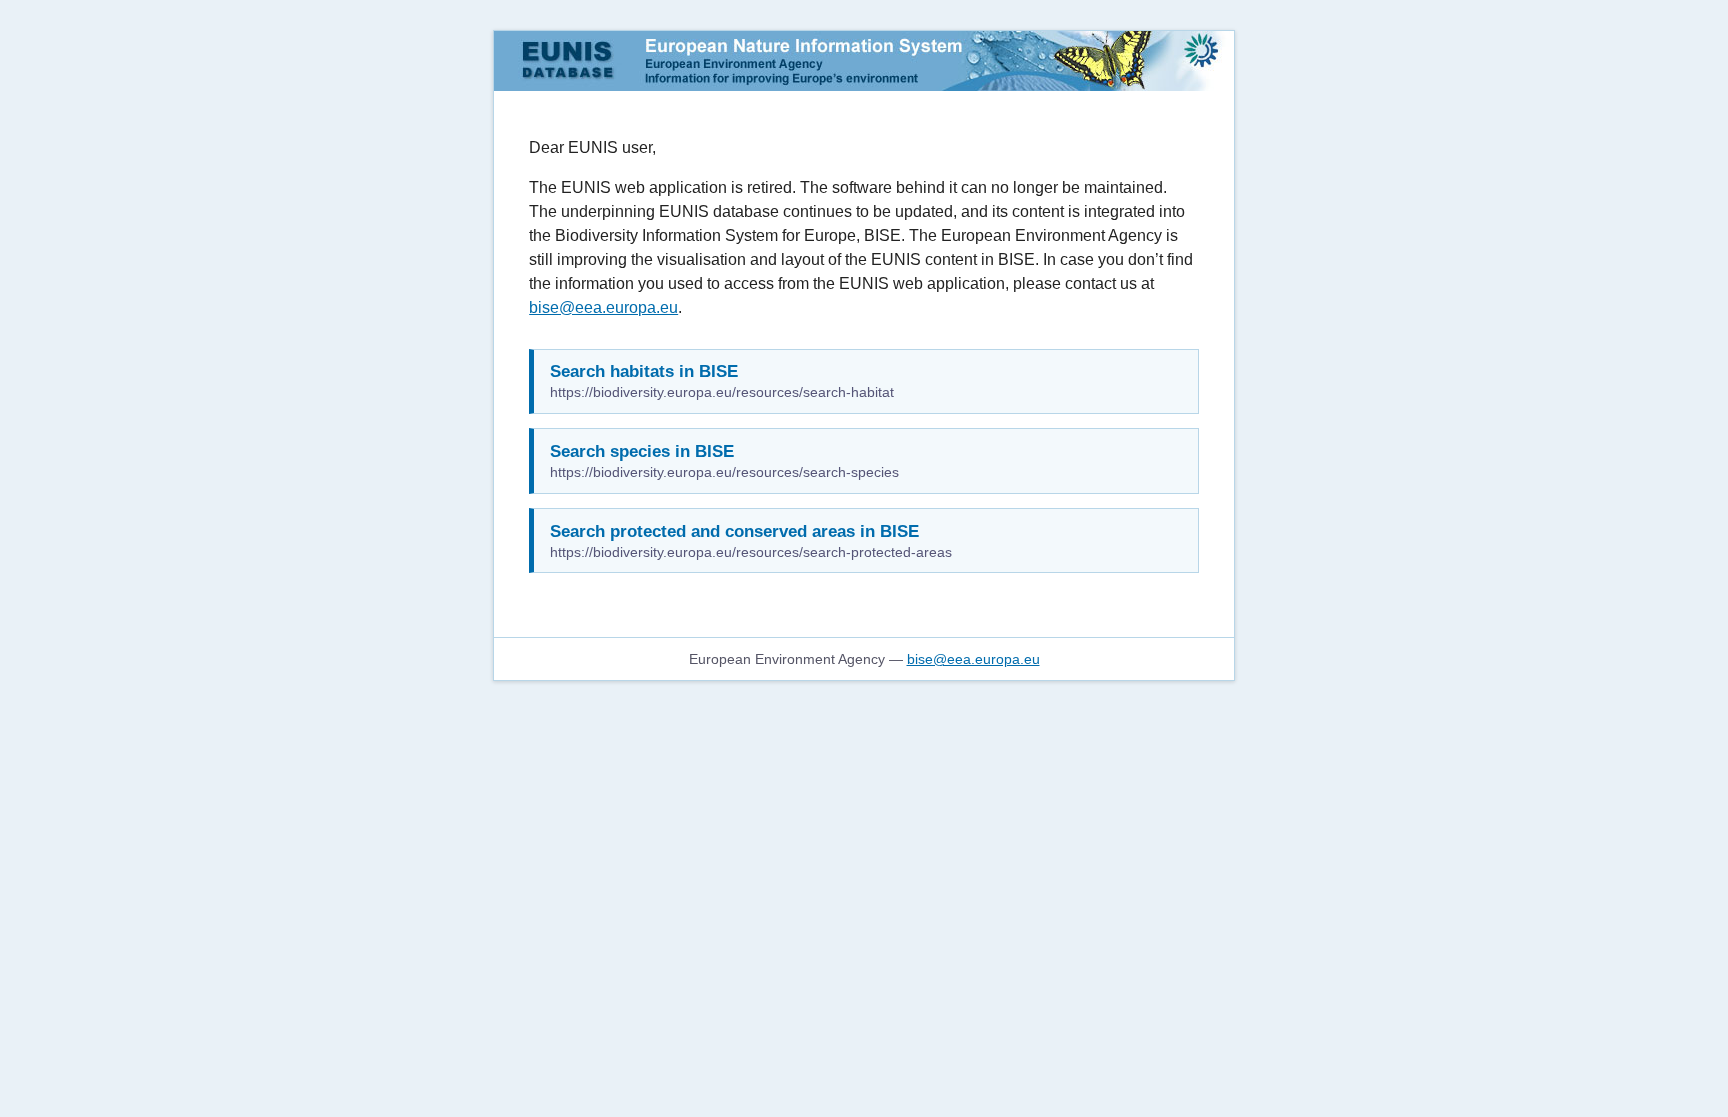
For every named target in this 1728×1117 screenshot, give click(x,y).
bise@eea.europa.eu (603, 307)
